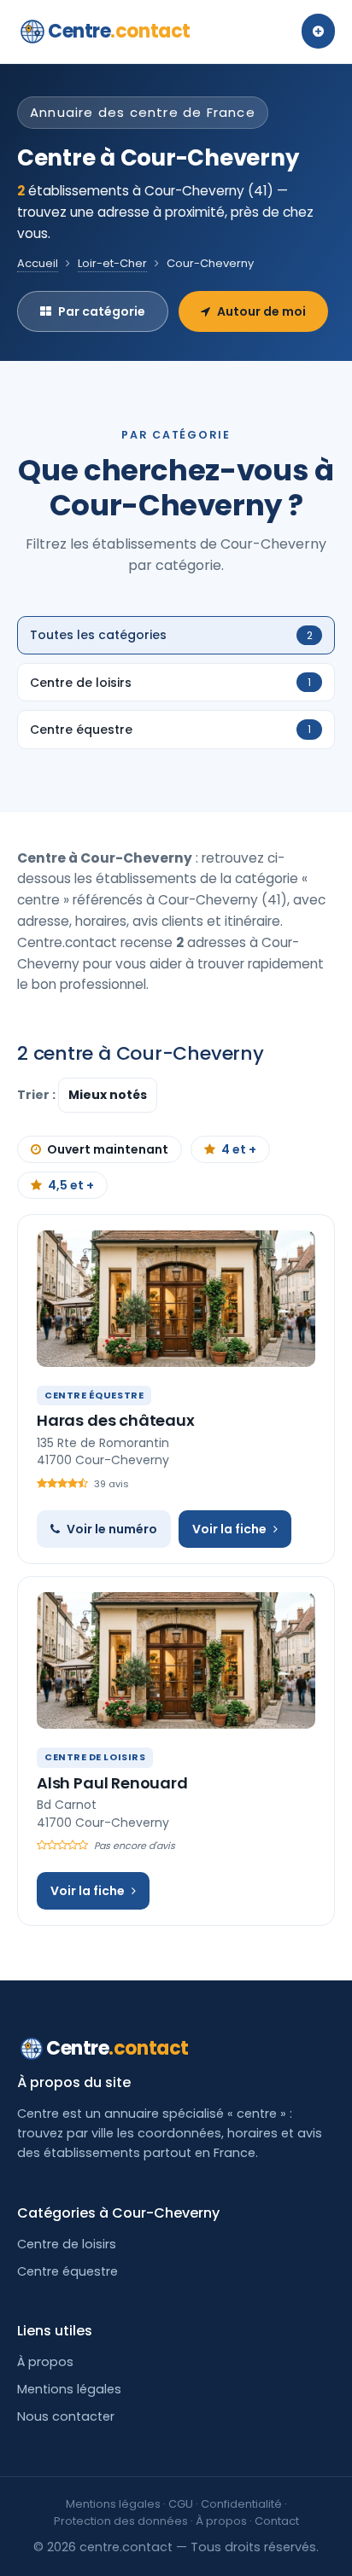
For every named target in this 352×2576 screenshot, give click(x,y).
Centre (119, 31)
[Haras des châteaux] (176, 1299)
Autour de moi (261, 311)
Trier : (38, 1095)
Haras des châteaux (116, 1420)
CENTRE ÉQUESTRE (94, 1395)
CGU (181, 2504)
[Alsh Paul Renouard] (176, 1660)
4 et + (239, 1149)
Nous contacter (66, 2416)
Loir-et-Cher (112, 263)
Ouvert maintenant (108, 1149)
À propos (45, 2362)
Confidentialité (241, 2504)
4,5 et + (71, 1185)
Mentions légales (69, 2389)
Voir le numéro (112, 1529)
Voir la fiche (229, 1529)
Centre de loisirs (67, 2244)
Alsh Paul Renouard (112, 1783)
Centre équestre (67, 2271)
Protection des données (121, 2521)
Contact (277, 2521)
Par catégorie (102, 311)
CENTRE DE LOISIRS (95, 1757)
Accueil (38, 263)
